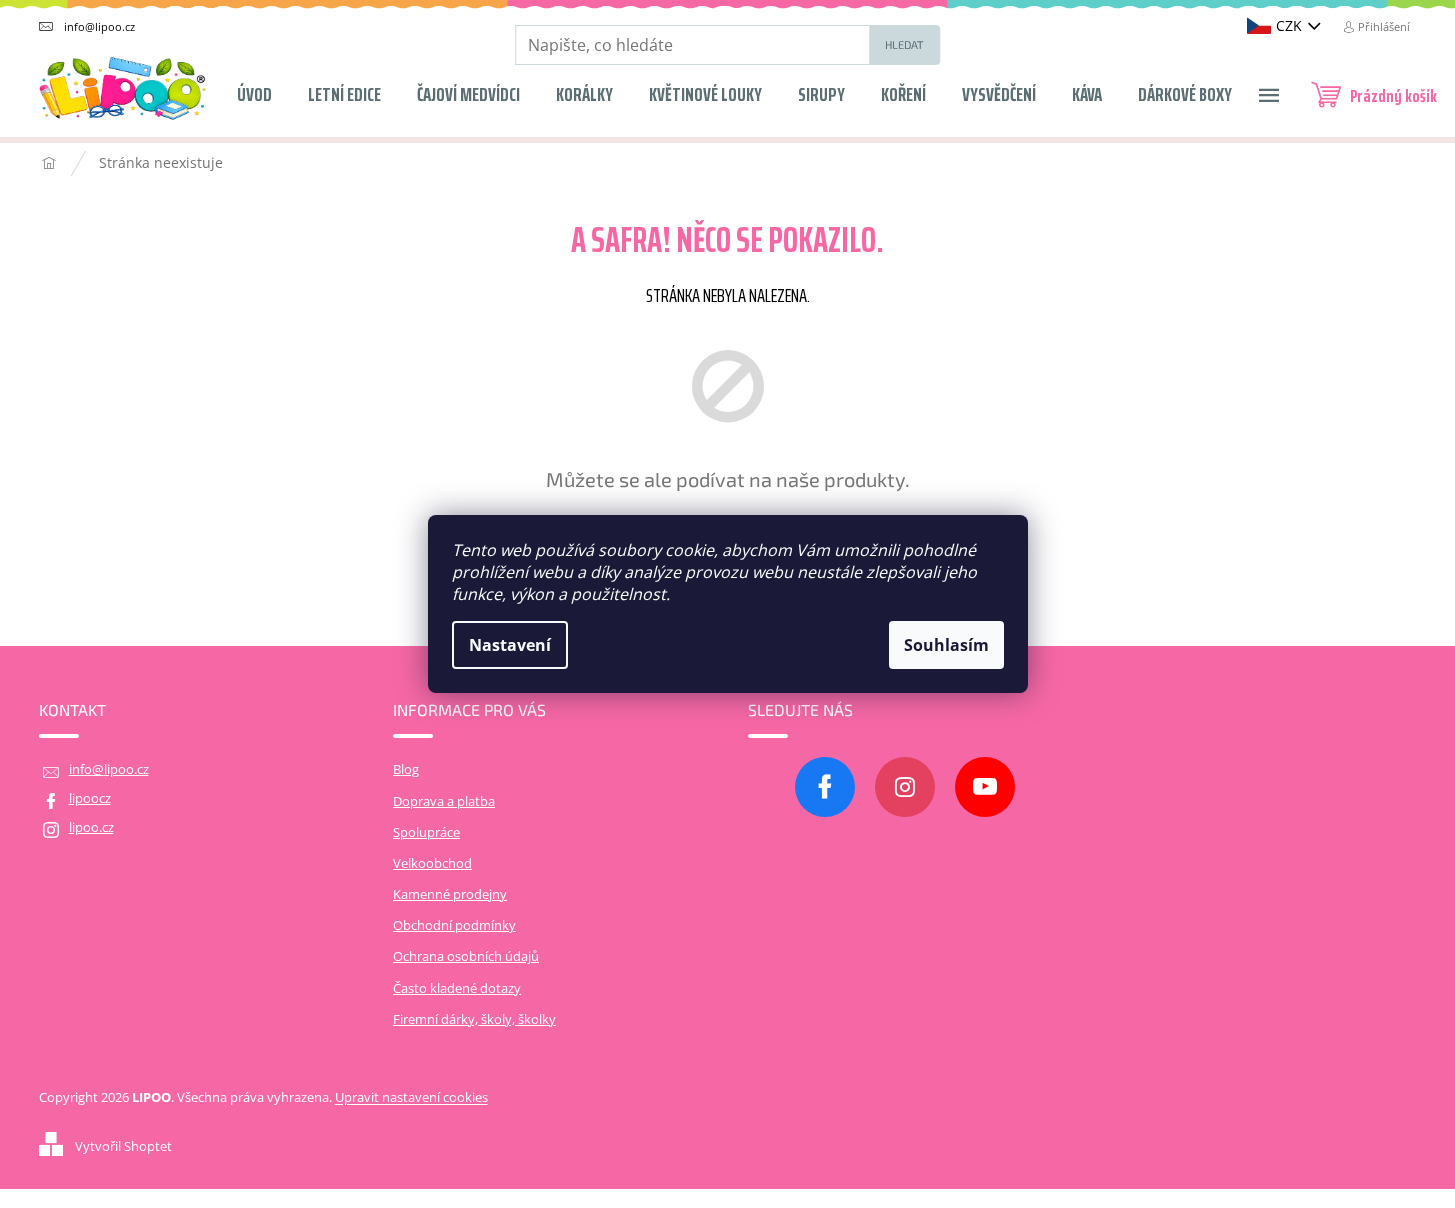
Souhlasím (946, 645)
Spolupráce (426, 832)
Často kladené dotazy (457, 988)
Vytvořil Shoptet (123, 1146)
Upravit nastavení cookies (411, 1097)
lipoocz (90, 798)
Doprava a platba (444, 801)
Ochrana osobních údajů (466, 956)
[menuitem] (254, 88)
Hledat (904, 44)
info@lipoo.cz (109, 769)
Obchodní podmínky (454, 925)
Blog (406, 769)
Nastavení (510, 645)
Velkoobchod (432, 863)
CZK (1289, 25)
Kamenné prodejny (450, 894)
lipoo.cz (91, 827)
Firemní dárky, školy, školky (474, 1019)
